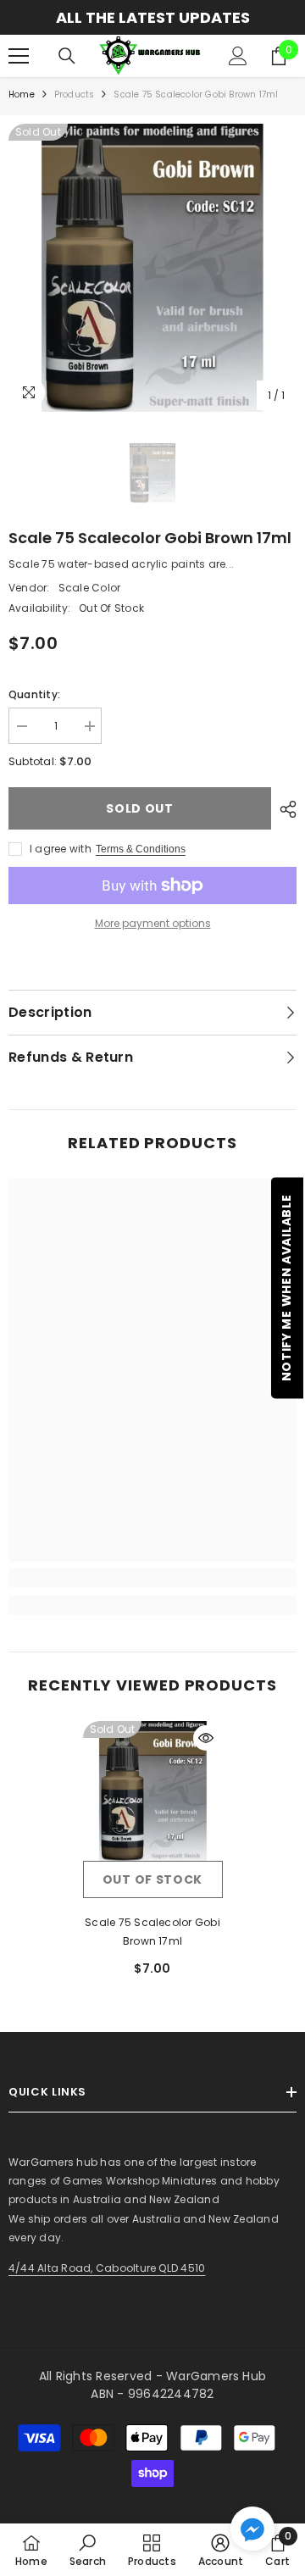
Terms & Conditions (141, 849)
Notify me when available (286, 1288)
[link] (152, 1578)
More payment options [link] (153, 923)
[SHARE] (284, 809)
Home (22, 94)
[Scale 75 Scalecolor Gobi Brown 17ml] (153, 1791)
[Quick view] (206, 1738)
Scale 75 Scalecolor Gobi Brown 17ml (152, 1932)
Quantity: (34, 694)
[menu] (19, 56)
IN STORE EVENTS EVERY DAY (169, 17)
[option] (152, 268)
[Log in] (238, 56)
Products (75, 94)
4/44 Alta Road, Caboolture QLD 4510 (107, 2268)
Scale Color (90, 588)
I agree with (61, 849)
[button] (252, 2529)
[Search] (67, 56)
